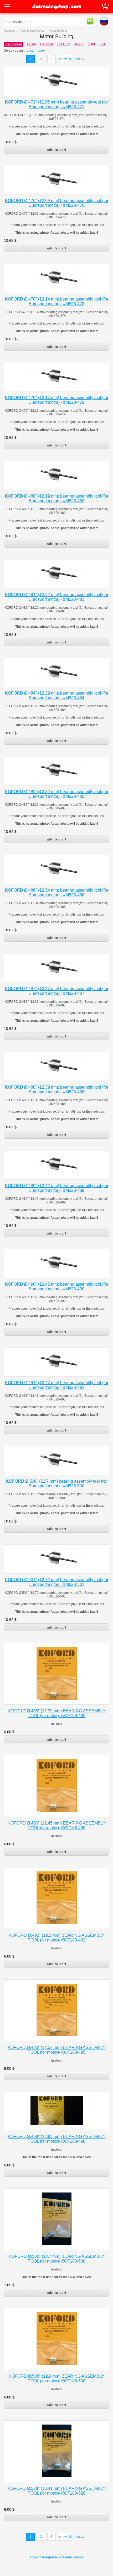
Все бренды (13, 44)
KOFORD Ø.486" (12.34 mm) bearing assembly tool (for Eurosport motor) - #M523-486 (57, 893)
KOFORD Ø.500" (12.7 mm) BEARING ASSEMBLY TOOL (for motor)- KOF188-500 (56, 2259)
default (20, 51)
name (40, 51)
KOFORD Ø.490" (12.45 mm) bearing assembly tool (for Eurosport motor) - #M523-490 (57, 1287)
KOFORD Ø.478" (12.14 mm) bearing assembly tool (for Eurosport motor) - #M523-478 (57, 301)
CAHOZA (47, 44)
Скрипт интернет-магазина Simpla (57, 2557)
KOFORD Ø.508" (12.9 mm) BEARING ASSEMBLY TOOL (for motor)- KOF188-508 (56, 2379)
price (30, 51)
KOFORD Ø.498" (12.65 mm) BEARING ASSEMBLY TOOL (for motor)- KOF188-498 (57, 2139)
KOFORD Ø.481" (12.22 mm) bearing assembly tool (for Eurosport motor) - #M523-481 (57, 597)
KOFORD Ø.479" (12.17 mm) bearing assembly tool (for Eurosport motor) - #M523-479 (57, 400)
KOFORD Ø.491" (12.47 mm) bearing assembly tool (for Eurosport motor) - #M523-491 (57, 1385)
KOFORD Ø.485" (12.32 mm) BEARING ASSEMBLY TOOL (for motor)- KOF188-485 (57, 1713)
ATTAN (31, 44)
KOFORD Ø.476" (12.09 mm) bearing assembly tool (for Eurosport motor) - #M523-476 (57, 203)
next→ (80, 59)
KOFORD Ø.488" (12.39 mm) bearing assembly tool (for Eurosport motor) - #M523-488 (57, 1090)
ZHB (102, 44)
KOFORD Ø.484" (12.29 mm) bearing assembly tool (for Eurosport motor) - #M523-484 (57, 695)
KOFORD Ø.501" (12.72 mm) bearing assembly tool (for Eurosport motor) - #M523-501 (57, 1582)
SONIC (79, 44)
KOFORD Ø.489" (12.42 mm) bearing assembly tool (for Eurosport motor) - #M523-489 (57, 1188)
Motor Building (58, 31)
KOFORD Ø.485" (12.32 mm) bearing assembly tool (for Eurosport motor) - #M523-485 (57, 794)
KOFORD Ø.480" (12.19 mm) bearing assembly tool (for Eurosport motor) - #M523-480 (57, 498)
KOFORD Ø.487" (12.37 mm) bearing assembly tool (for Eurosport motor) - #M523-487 (57, 991)
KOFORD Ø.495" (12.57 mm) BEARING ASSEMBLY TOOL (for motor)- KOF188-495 (57, 2050)
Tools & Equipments (32, 31)
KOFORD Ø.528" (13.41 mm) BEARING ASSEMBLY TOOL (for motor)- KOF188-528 (57, 2491)
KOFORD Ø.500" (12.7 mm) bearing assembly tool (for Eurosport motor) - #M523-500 (56, 1484)
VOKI (91, 44)
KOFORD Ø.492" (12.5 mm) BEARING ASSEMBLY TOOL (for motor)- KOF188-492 (56, 1938)
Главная (9, 31)
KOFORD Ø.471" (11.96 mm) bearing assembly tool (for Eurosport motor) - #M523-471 (56, 104)
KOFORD (63, 44)
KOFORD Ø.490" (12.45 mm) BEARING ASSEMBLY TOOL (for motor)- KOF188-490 (57, 1825)
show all (65, 59)
